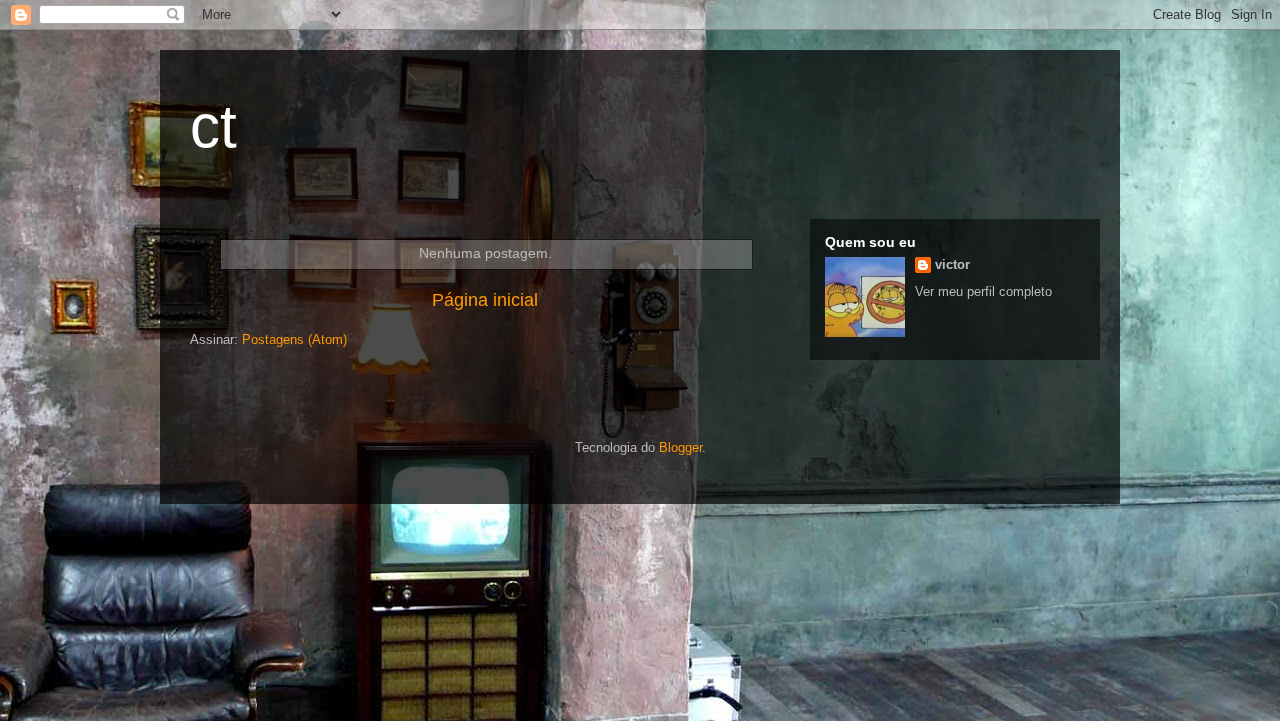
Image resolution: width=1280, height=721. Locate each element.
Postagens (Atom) (294, 339)
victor (952, 264)
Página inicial (485, 300)
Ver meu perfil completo (983, 291)
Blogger (680, 447)
